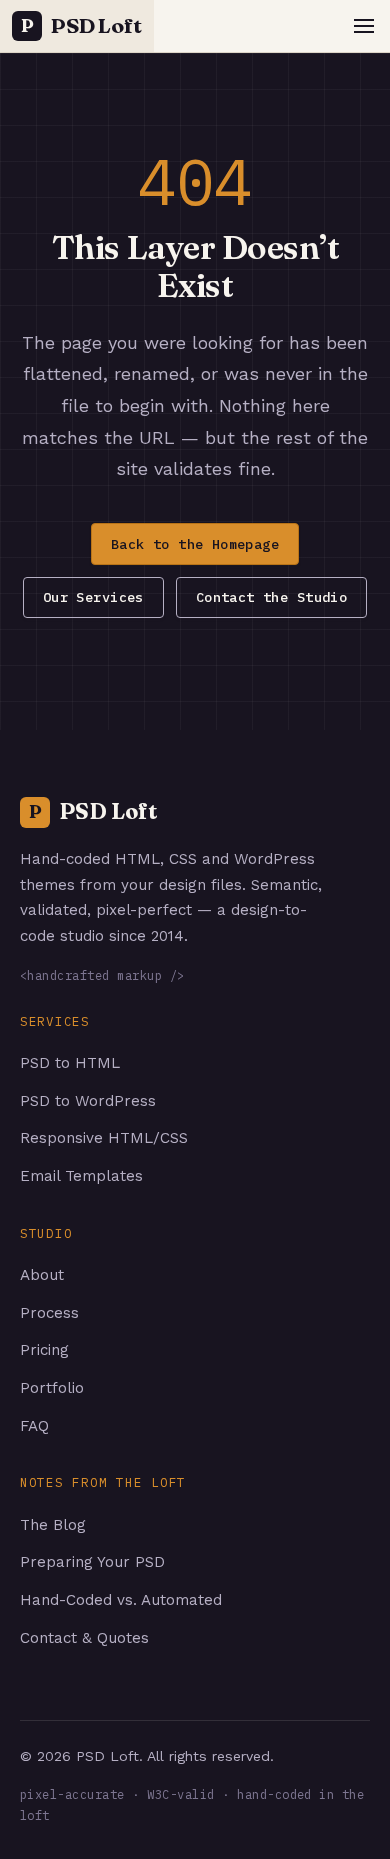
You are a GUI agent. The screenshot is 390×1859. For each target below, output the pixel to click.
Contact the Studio (271, 597)
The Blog (53, 1525)
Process (49, 1313)
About (42, 1275)
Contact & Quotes (84, 1638)
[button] (364, 26)
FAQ (34, 1426)
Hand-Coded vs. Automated (121, 1600)
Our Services (93, 597)
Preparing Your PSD (92, 1562)
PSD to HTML (70, 1063)
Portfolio (52, 1388)
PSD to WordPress (88, 1101)
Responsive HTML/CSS (104, 1138)
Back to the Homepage (195, 544)
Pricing (44, 1350)
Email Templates (81, 1176)
